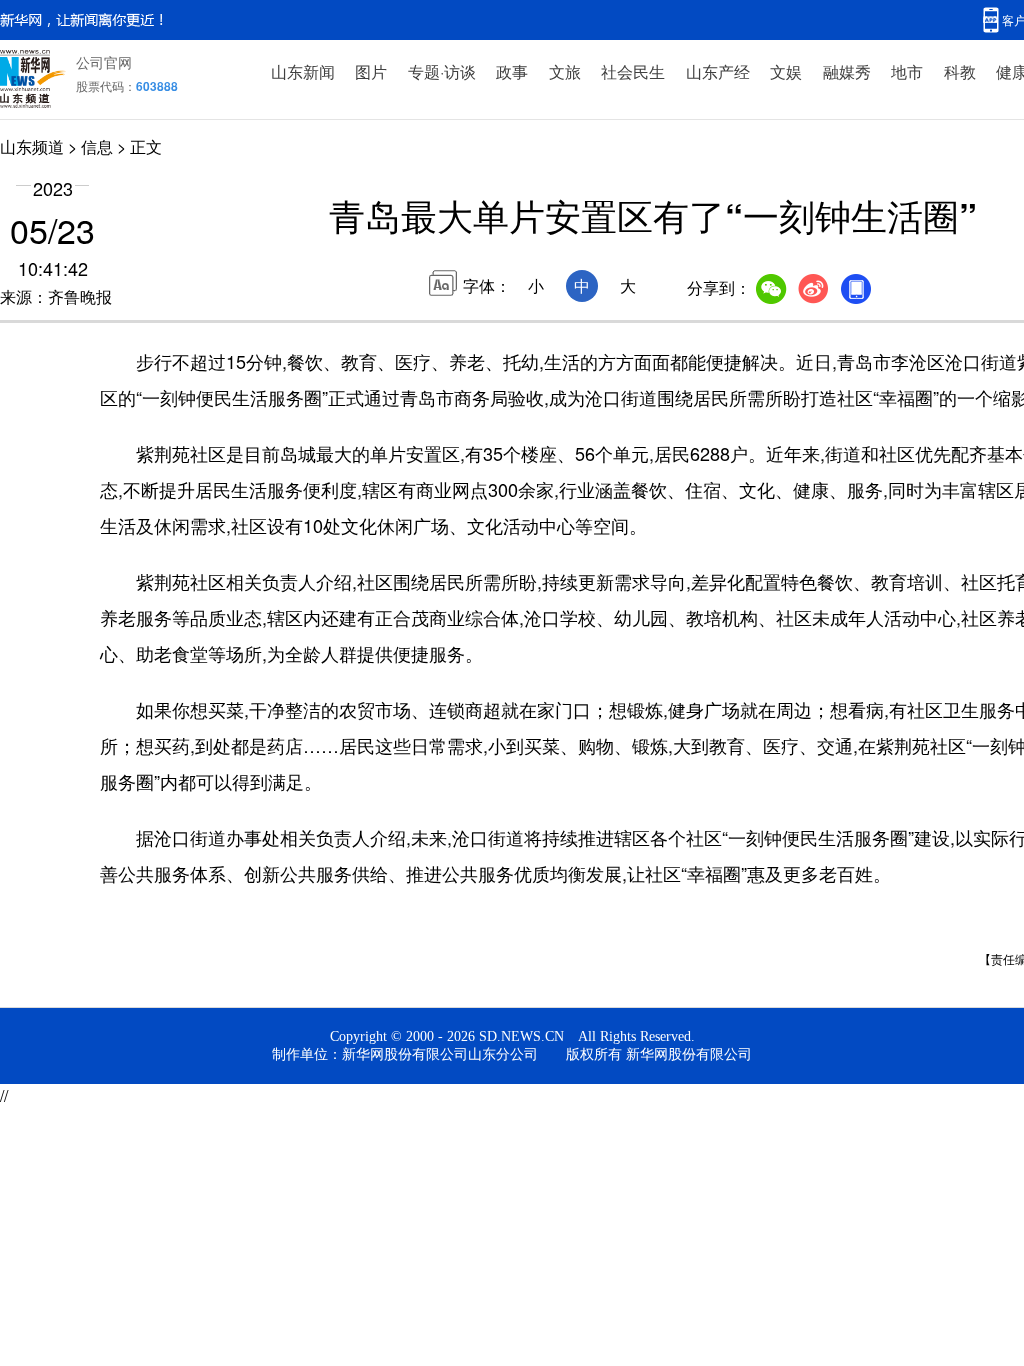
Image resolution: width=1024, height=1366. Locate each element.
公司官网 (104, 62)
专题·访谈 (442, 71)
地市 (907, 71)
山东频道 (32, 146)
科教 (960, 71)
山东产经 (718, 71)
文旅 (565, 71)
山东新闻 (303, 71)
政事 (512, 71)
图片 (371, 71)
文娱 (786, 71)
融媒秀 (847, 71)
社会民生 (633, 71)
